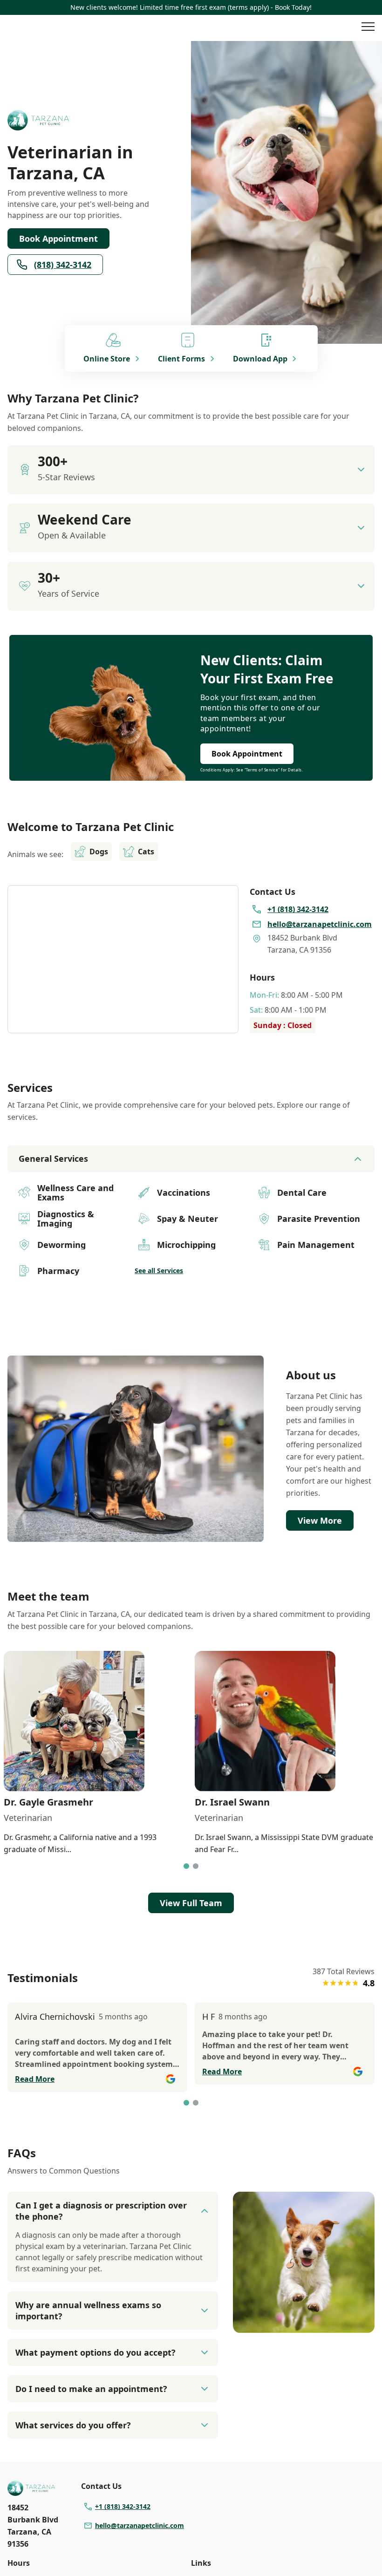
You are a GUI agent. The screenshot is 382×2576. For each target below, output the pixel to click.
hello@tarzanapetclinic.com (140, 2525)
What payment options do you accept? (95, 2352)
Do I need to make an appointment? (91, 2389)
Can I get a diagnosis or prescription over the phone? (101, 2211)
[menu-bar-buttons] (368, 28)
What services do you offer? (73, 2425)
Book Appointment (58, 239)
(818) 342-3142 (63, 265)
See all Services (159, 1271)
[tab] (186, 1866)
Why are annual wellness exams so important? (88, 2310)
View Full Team (191, 1903)
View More (320, 1520)
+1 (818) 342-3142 (123, 2506)
